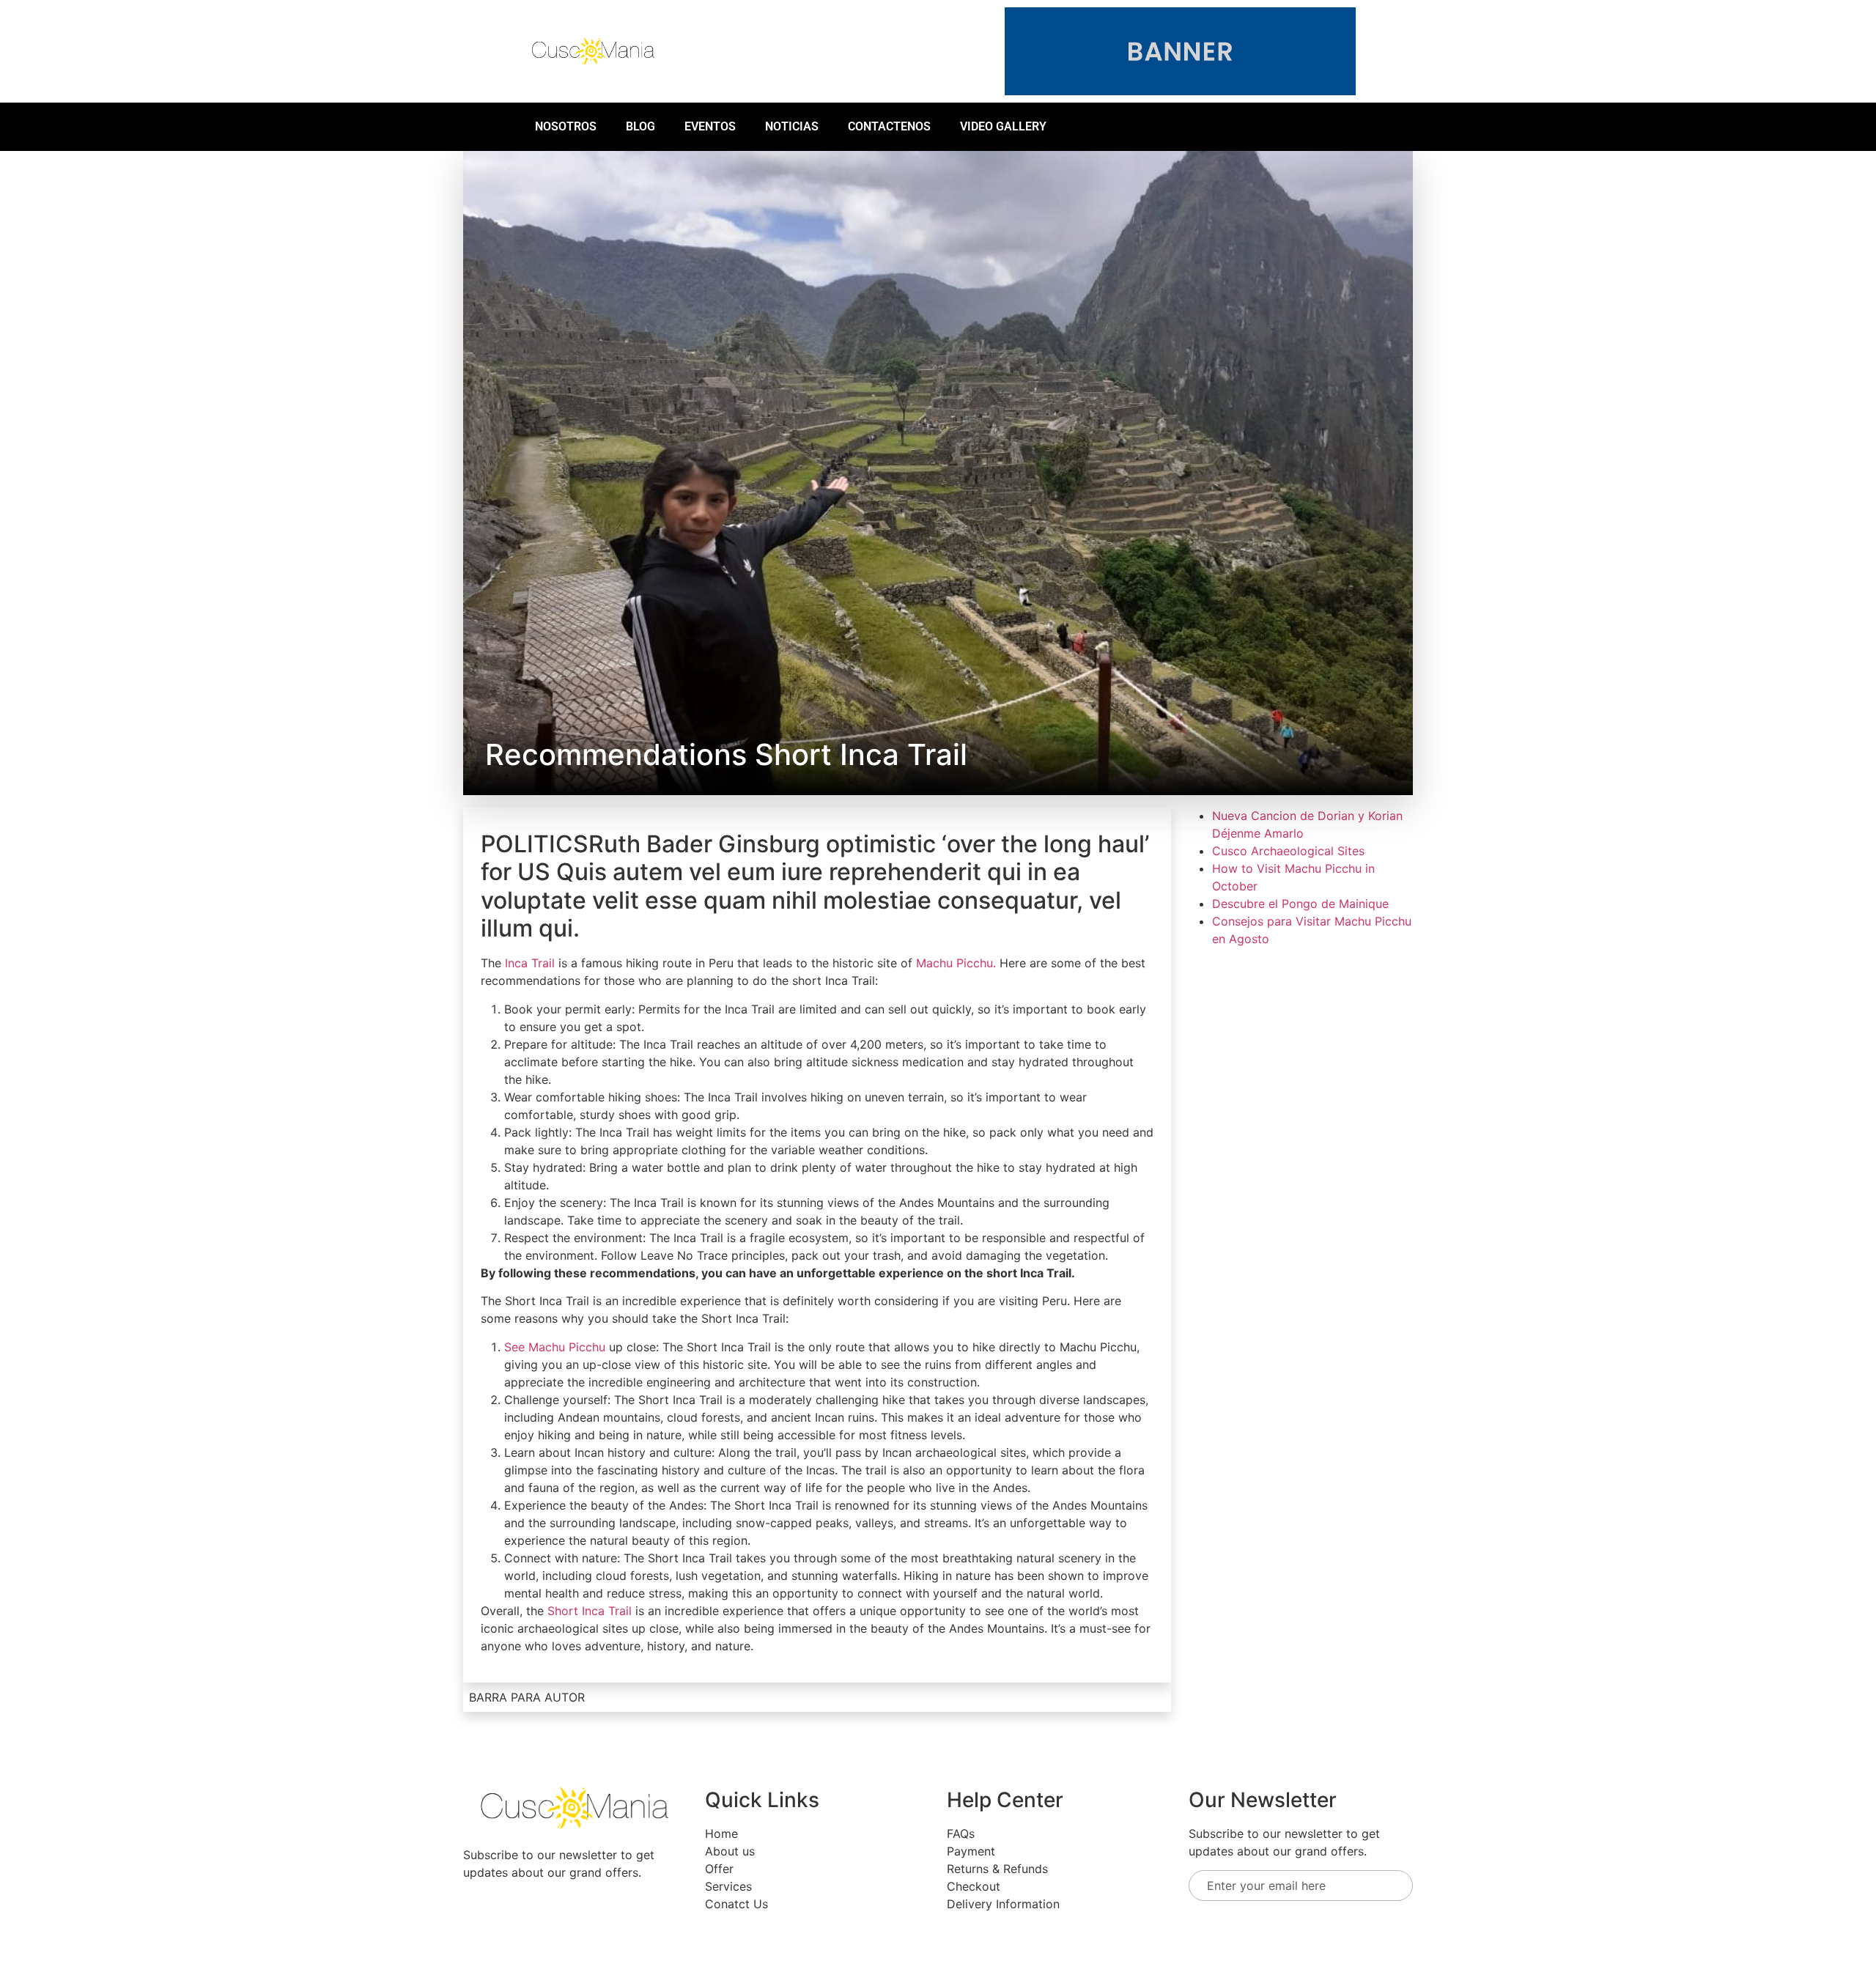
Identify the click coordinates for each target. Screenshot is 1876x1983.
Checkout (974, 1886)
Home (721, 1834)
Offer (719, 1869)
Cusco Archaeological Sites (1288, 851)
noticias (792, 126)
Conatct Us (736, 1904)
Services (728, 1886)
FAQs (961, 1834)
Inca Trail (530, 963)
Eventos (710, 126)
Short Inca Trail (590, 1611)
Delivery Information (1003, 1904)
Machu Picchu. (956, 963)
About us (730, 1851)
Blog (640, 126)
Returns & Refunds (997, 1869)
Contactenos (889, 126)
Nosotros (566, 126)
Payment (971, 1851)
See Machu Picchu (555, 1347)
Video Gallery (1003, 126)
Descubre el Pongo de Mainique (1300, 904)
